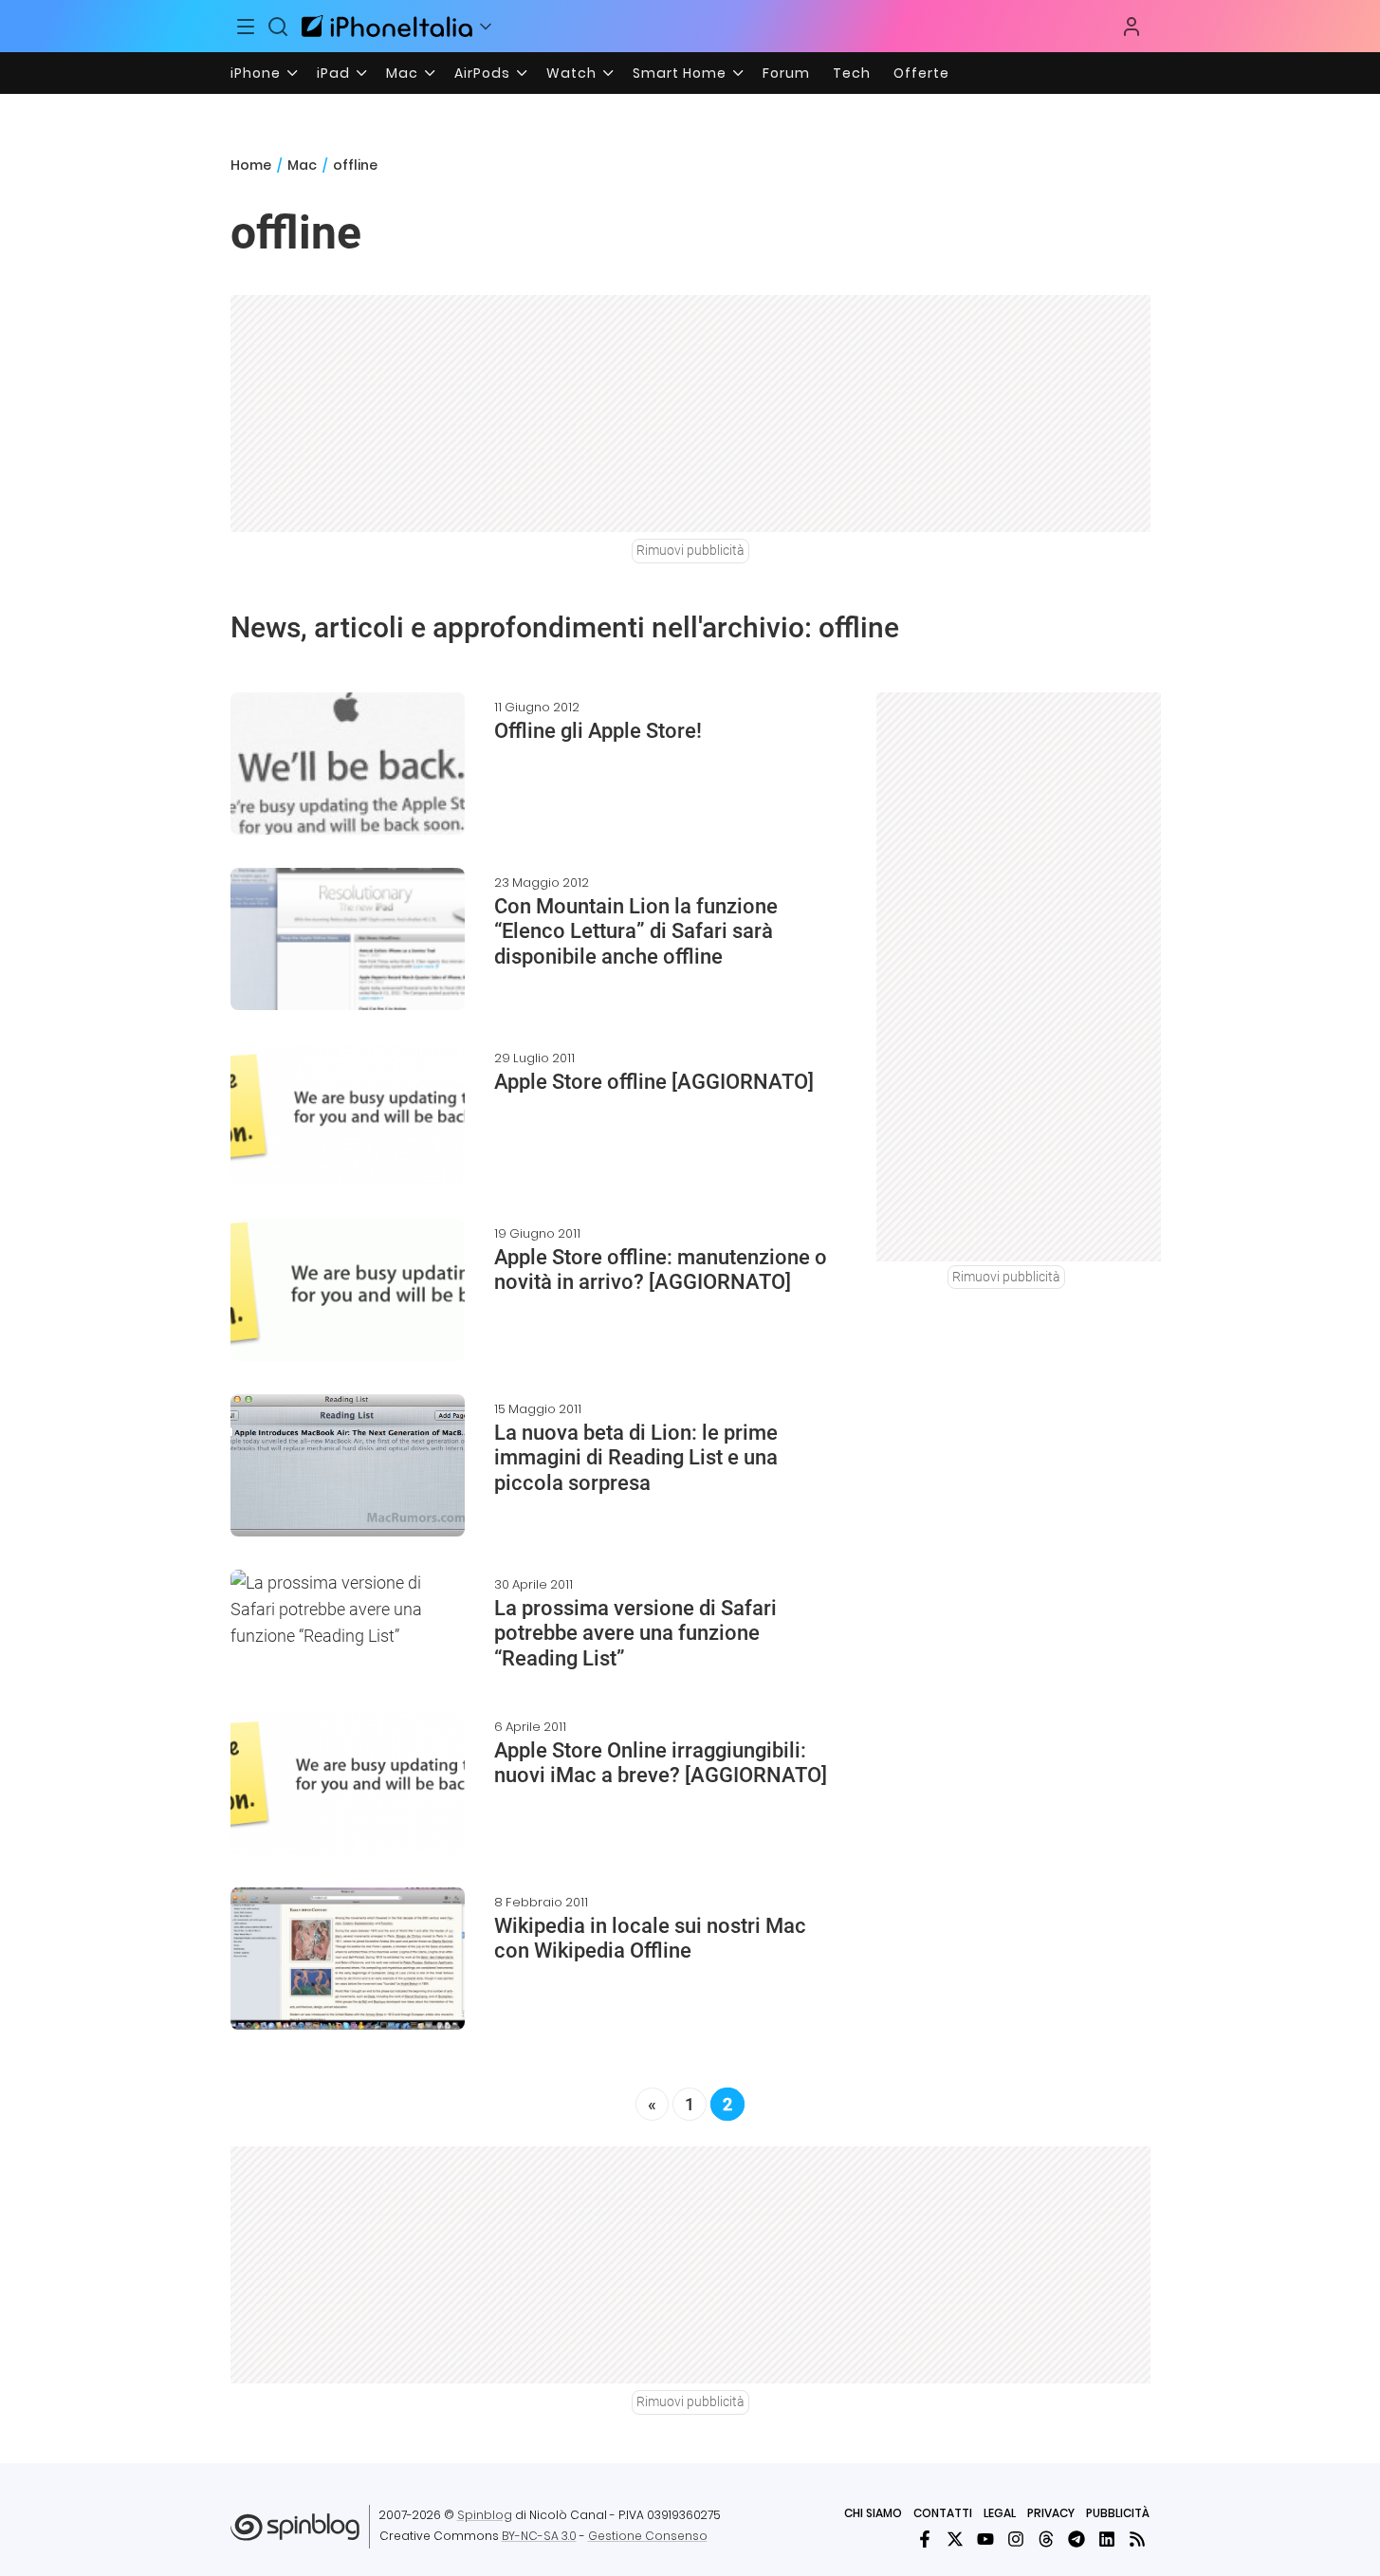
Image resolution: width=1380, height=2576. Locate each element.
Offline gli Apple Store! (598, 731)
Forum (786, 73)
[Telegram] (1076, 2539)
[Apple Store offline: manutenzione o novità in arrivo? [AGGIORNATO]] (348, 1290)
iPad (333, 73)
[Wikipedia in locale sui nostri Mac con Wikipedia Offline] (348, 1959)
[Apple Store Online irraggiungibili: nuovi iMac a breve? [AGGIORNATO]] (348, 1783)
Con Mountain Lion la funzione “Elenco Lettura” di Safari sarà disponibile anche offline (636, 931)
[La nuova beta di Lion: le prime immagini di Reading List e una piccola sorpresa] (348, 1465)
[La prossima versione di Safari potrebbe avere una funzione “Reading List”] (348, 1610)
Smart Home (680, 73)
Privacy (1051, 2513)
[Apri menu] (486, 27)
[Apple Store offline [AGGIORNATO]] (348, 1114)
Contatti (943, 2513)
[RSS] (1137, 2539)
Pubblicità (1118, 2513)
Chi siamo (873, 2513)
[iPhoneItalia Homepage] (387, 26)
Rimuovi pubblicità (690, 550)
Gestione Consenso (648, 2536)
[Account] (1132, 27)
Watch (571, 73)
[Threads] (1046, 2539)
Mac (402, 73)
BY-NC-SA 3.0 (539, 2536)
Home (251, 165)
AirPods (482, 73)
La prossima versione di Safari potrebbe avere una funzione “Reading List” (635, 1633)
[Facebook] (925, 2539)
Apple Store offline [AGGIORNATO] (654, 1082)
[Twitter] (955, 2539)
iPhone (256, 73)
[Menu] (247, 27)
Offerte (921, 73)
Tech (852, 73)
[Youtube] (985, 2539)
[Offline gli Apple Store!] (348, 764)
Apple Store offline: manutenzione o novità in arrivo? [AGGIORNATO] (661, 1270)
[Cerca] (278, 27)
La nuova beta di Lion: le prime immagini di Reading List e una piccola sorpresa (636, 1458)
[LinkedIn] (1107, 2539)
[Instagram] (1016, 2539)
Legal (1000, 2513)
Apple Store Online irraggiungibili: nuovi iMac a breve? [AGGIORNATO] (661, 1763)
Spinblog (485, 2515)
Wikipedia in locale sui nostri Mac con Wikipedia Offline (650, 1938)
